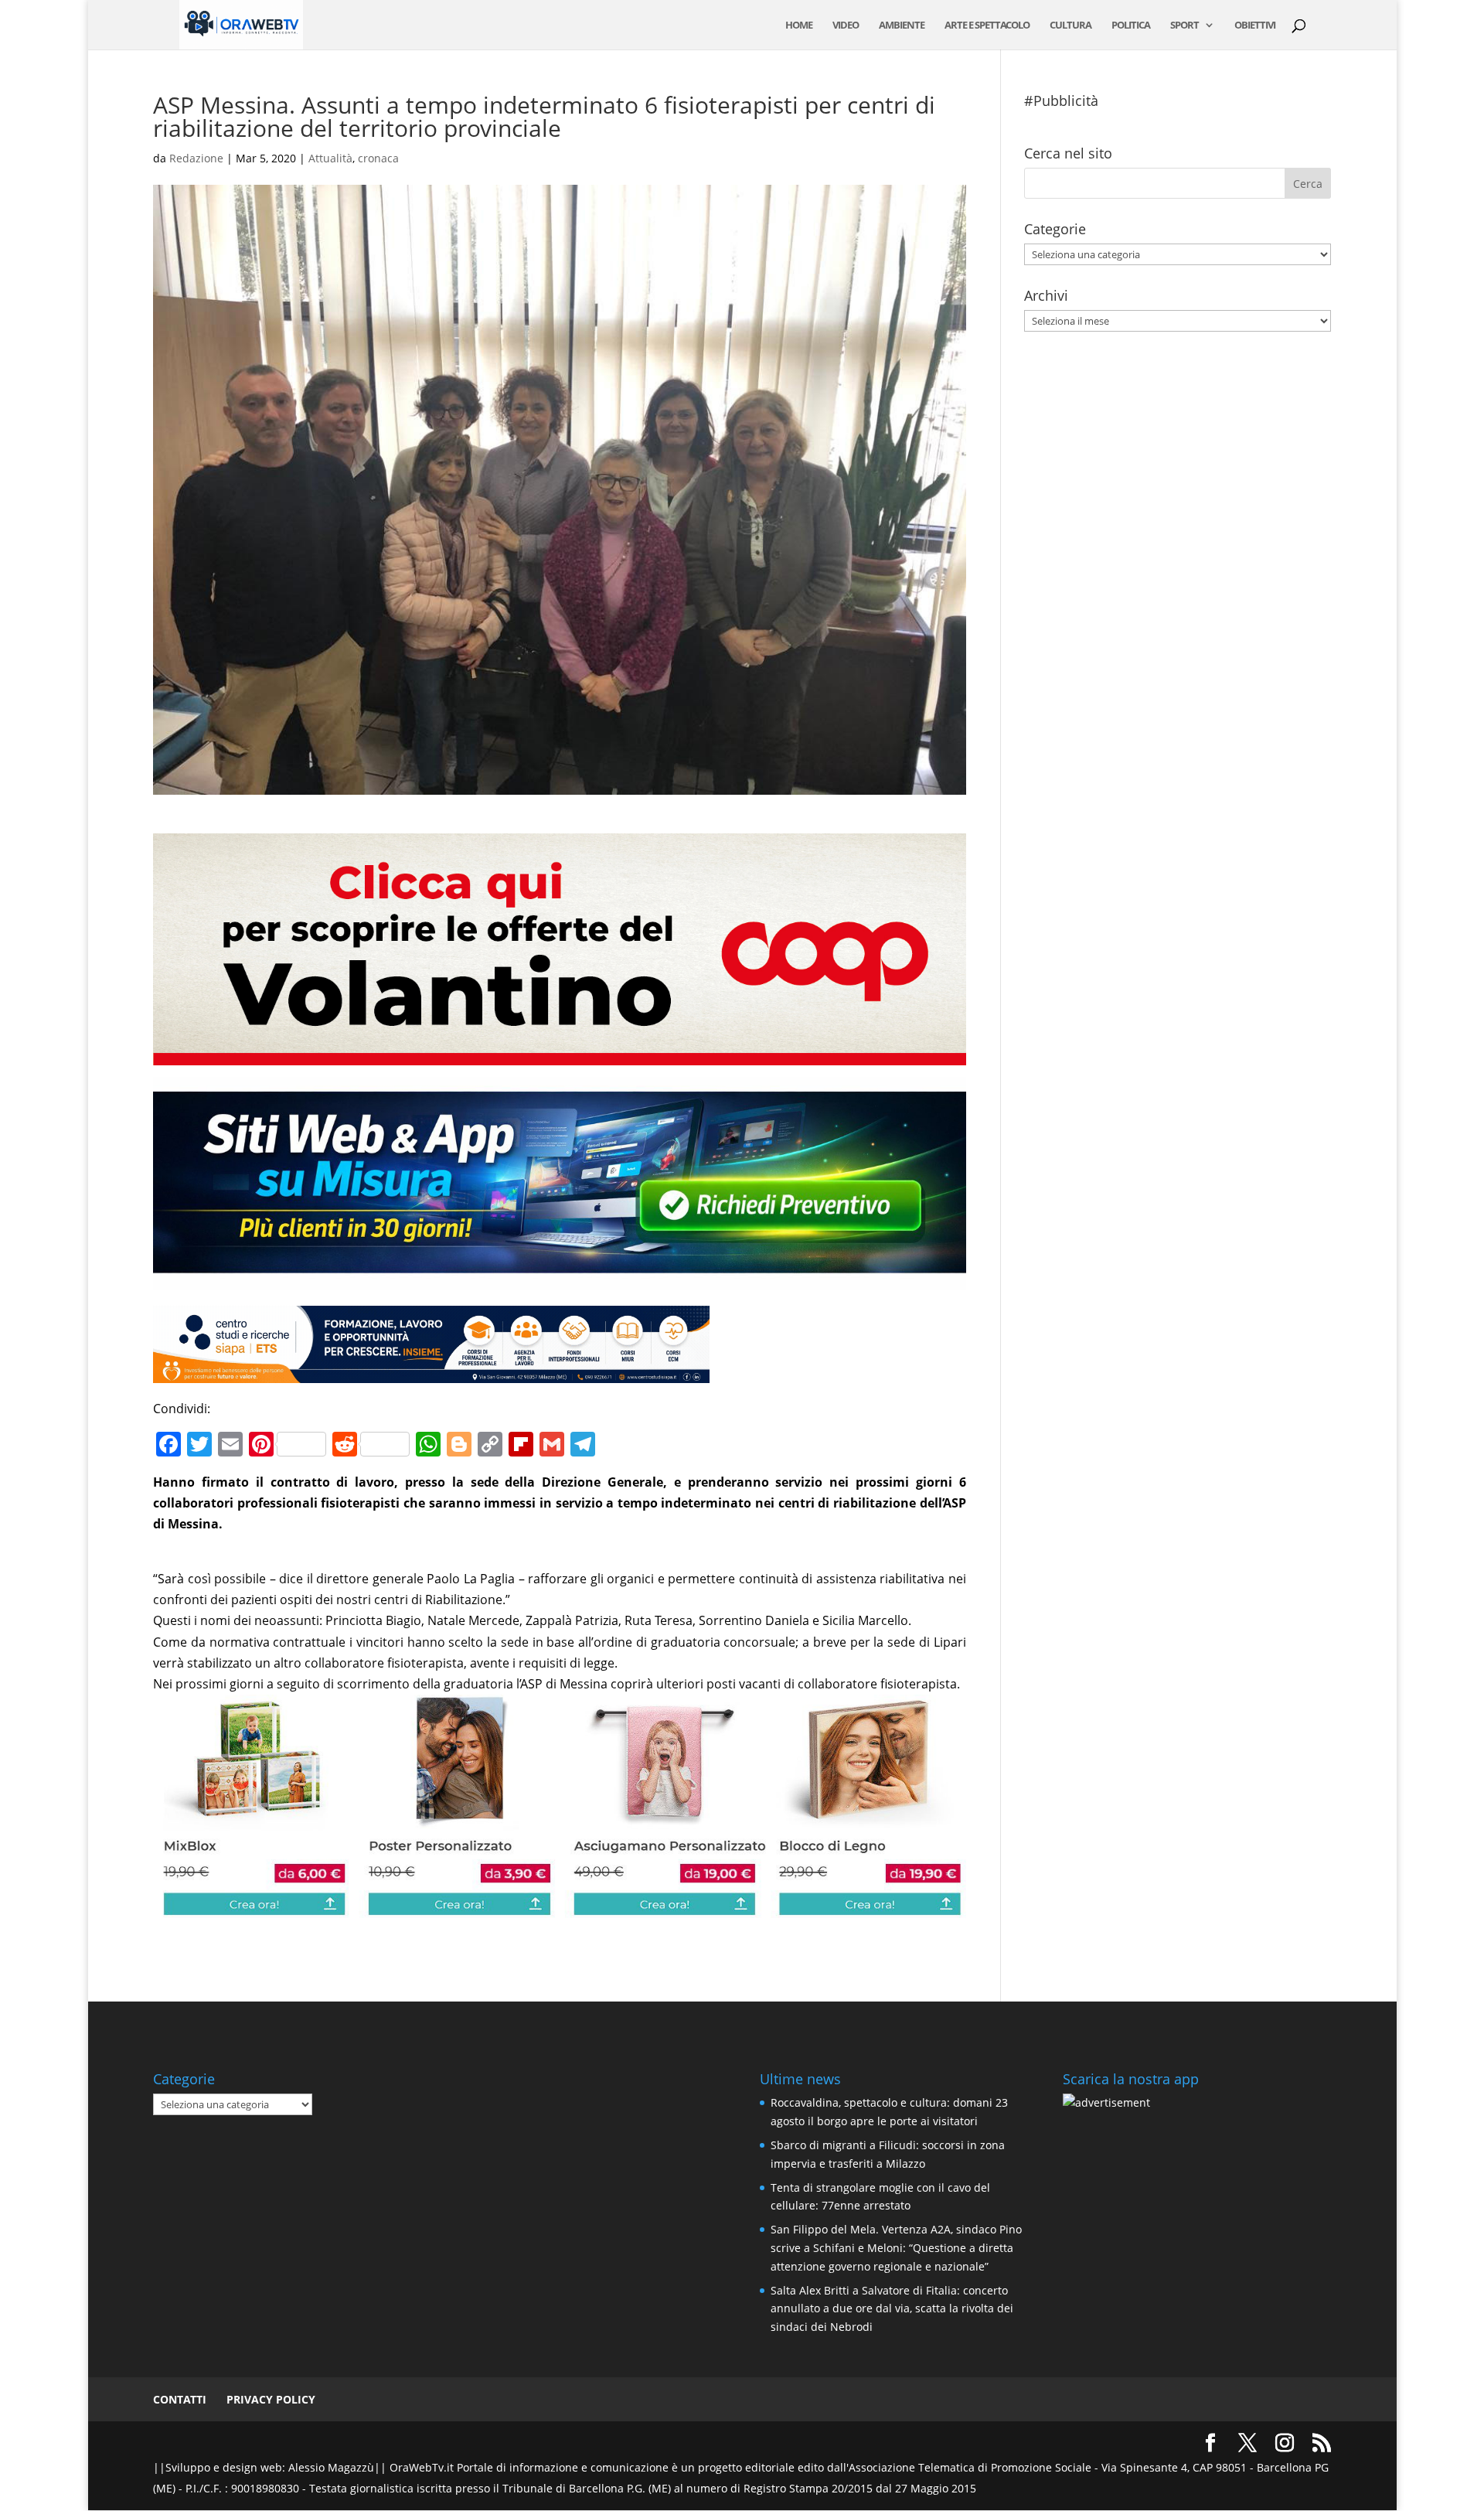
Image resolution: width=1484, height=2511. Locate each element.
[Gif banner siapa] (431, 1372)
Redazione (196, 158)
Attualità (330, 158)
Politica (1131, 26)
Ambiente (902, 26)
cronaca (378, 158)
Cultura (1070, 26)
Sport (1184, 26)
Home (799, 26)
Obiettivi (1255, 26)
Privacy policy (271, 2399)
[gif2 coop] (559, 1054)
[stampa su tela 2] (559, 1907)
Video (846, 26)
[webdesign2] (559, 1279)
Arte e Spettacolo (987, 26)
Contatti (180, 2399)
